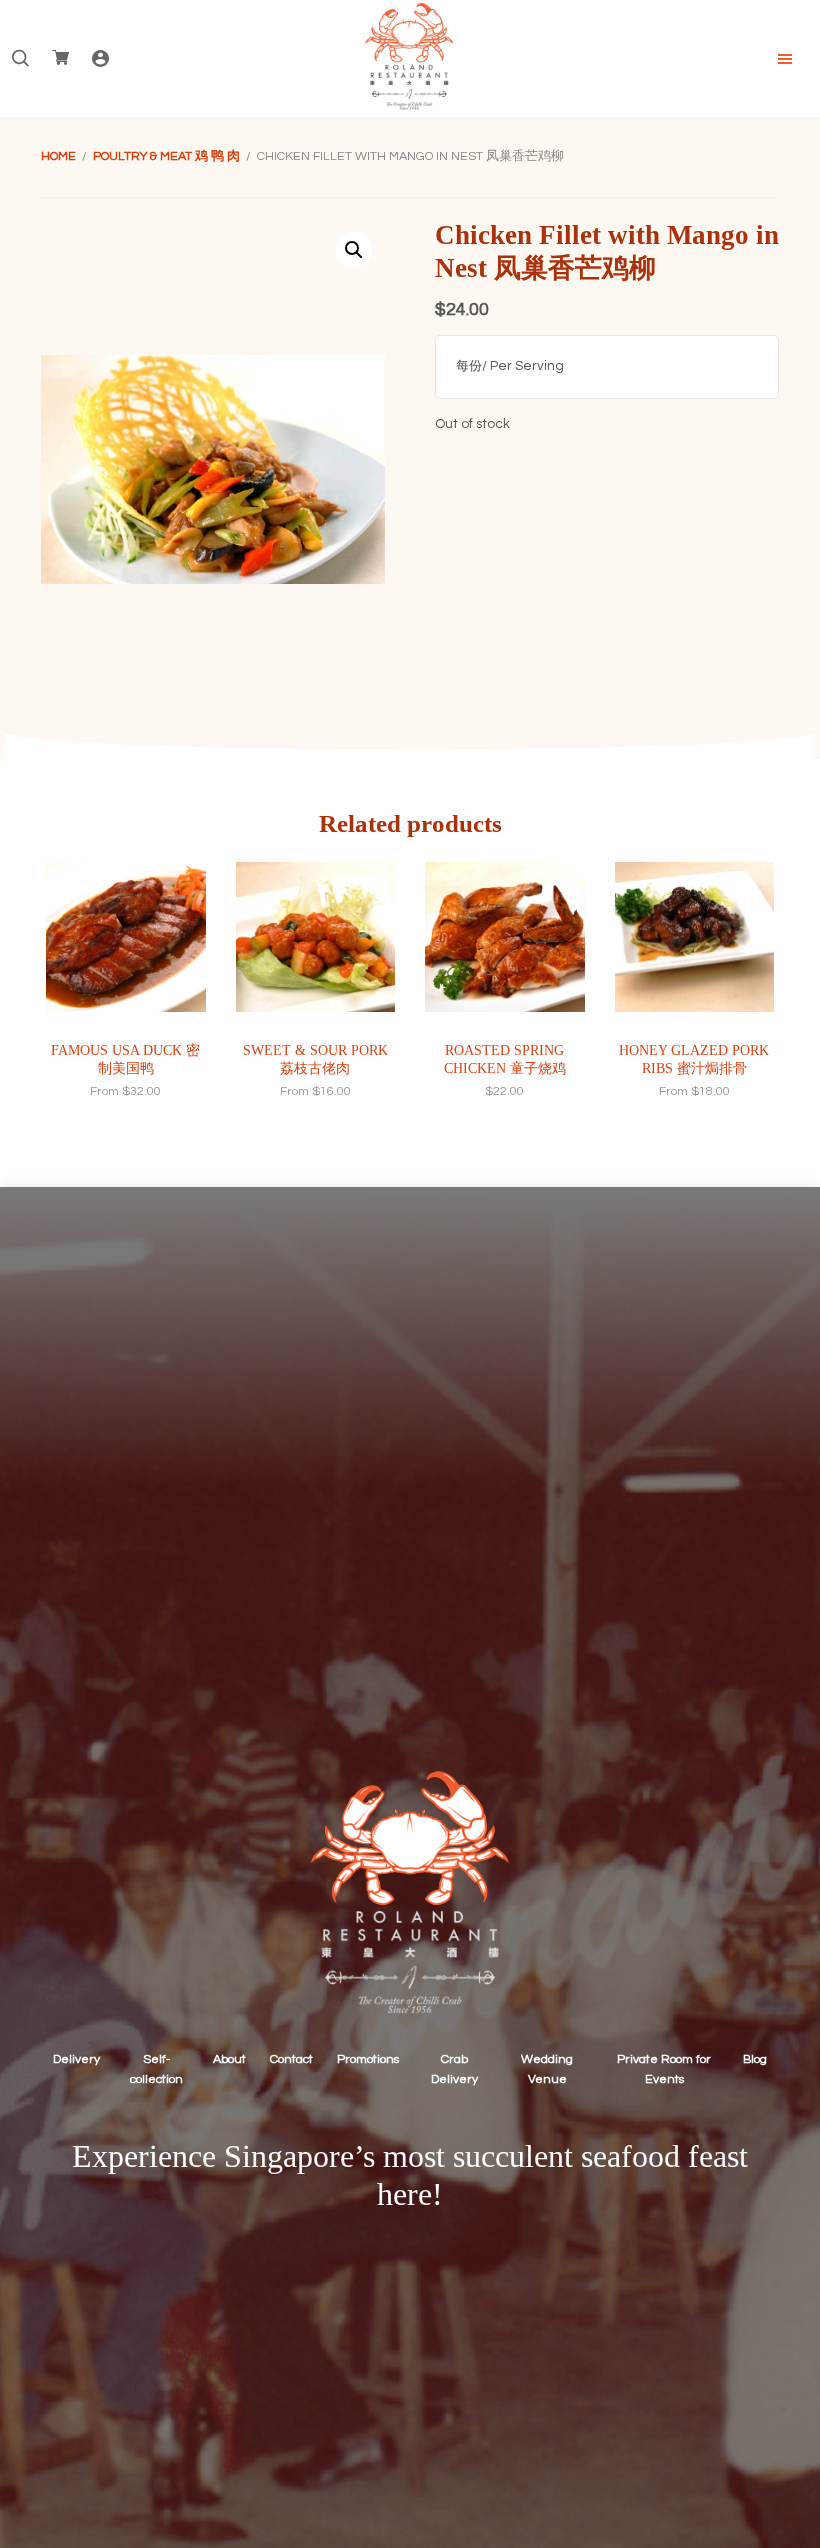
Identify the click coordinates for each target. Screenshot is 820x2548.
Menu (785, 59)
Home (58, 156)
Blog (755, 2059)
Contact (291, 2059)
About (229, 2059)
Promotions (368, 2059)
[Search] (20, 59)
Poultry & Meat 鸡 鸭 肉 (166, 156)
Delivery (76, 2059)
